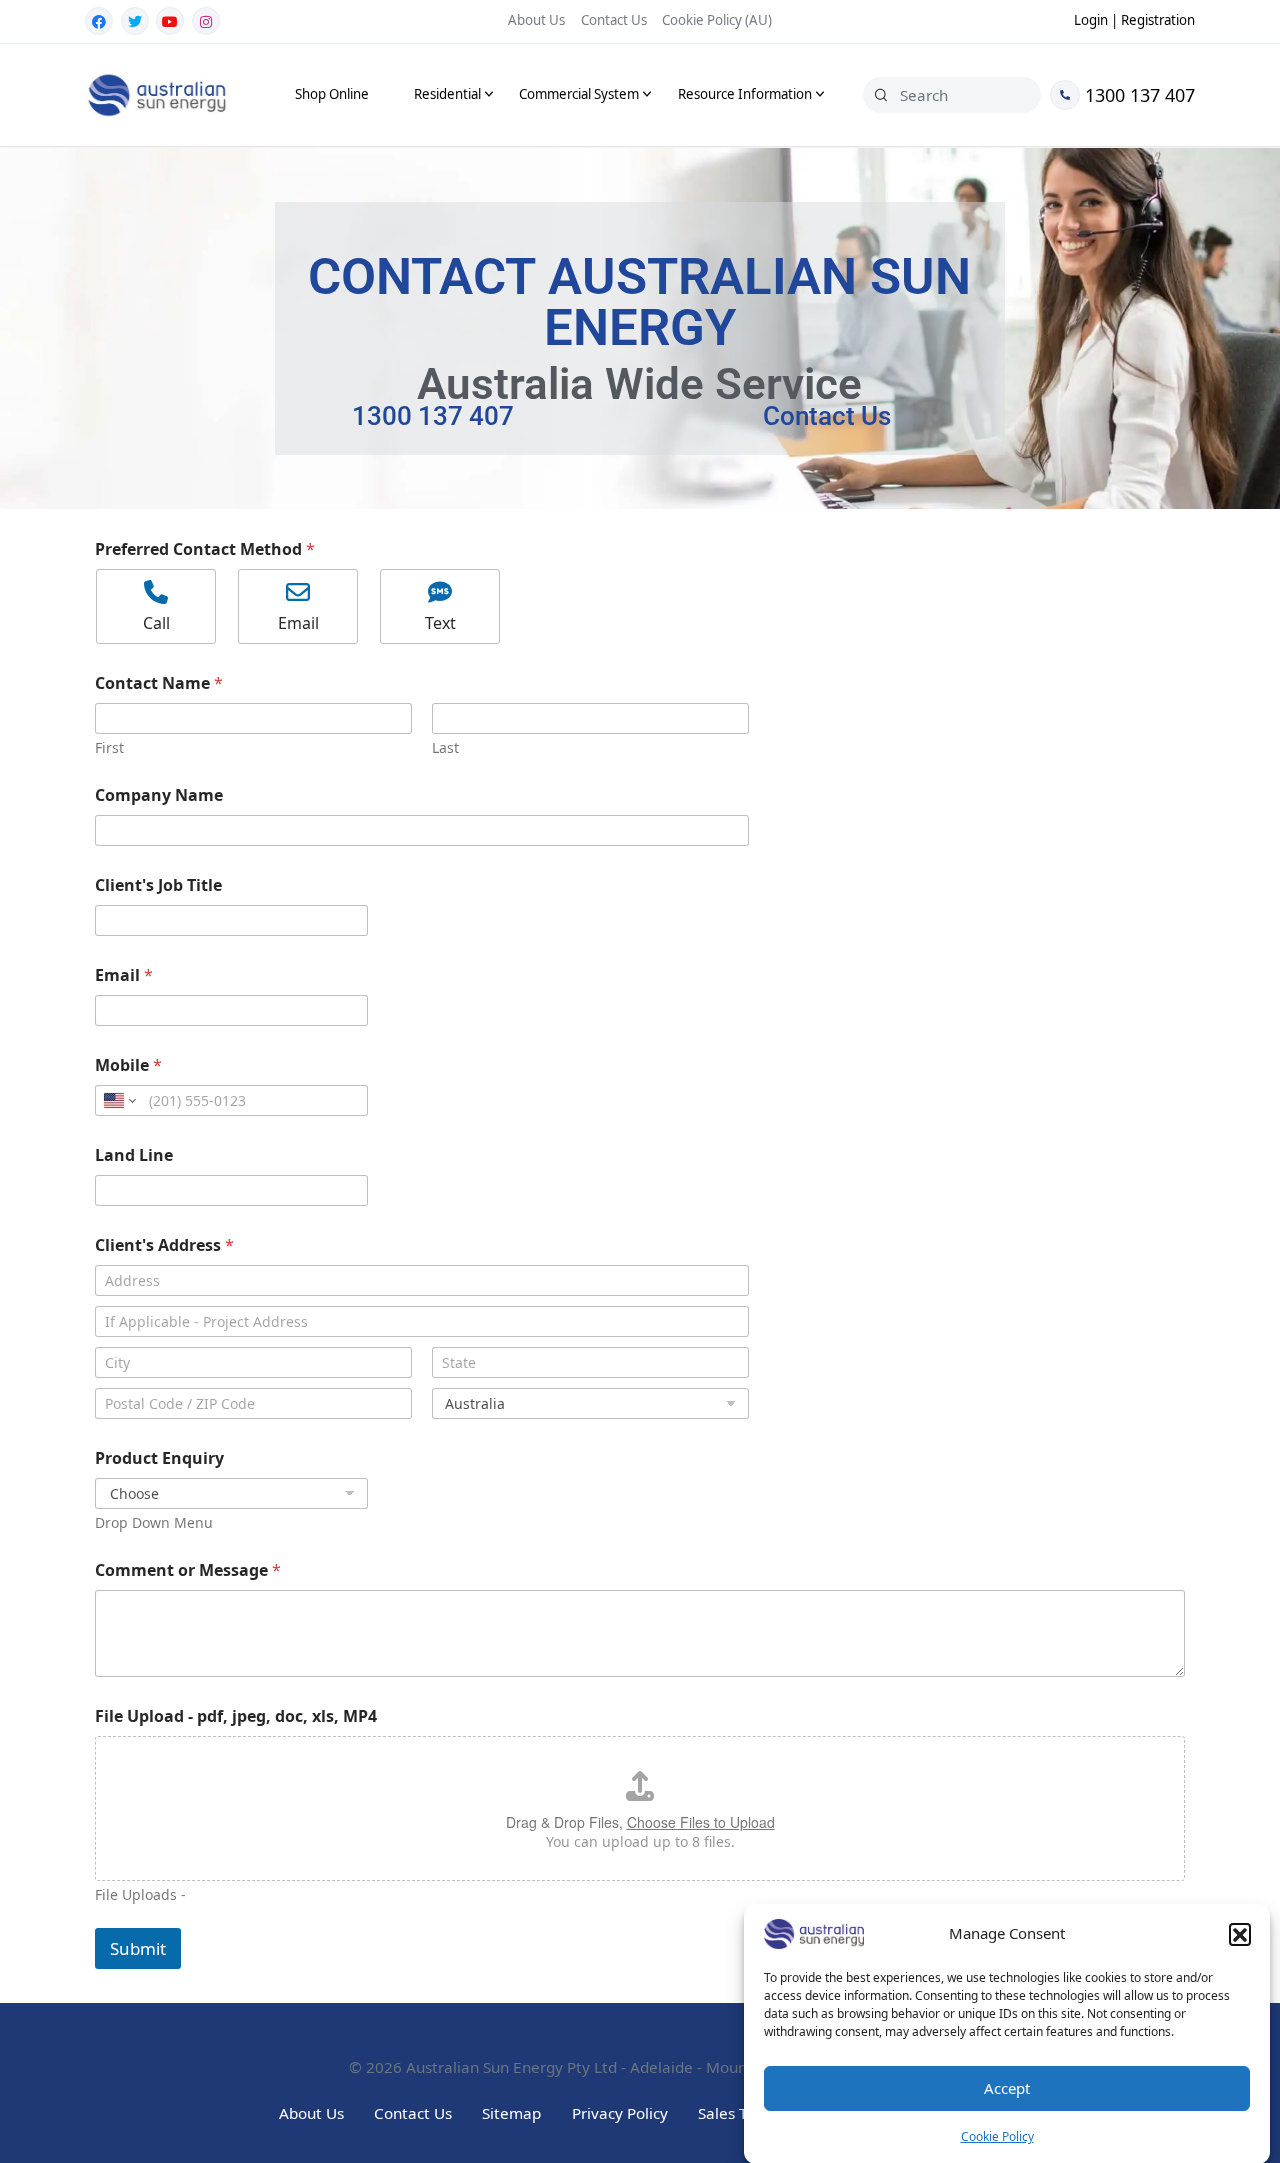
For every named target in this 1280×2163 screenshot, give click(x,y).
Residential (447, 94)
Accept (1007, 2089)
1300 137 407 (1137, 95)
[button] (1240, 1934)
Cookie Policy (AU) (717, 20)
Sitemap (511, 2113)
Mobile (128, 1065)
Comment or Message (188, 1570)
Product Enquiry (159, 1458)
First (109, 747)
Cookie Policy (997, 2136)
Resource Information (745, 94)
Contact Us (614, 20)
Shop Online (332, 94)
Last (445, 747)
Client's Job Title (158, 885)
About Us (536, 20)
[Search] (880, 95)
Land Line (134, 1155)
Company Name (159, 795)
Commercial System (579, 94)
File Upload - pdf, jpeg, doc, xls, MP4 (236, 1716)
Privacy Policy (620, 2113)
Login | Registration (1134, 20)
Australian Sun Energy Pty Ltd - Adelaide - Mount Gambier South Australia (669, 2067)
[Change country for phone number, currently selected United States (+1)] (118, 1100)
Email (124, 975)
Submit (138, 1948)
